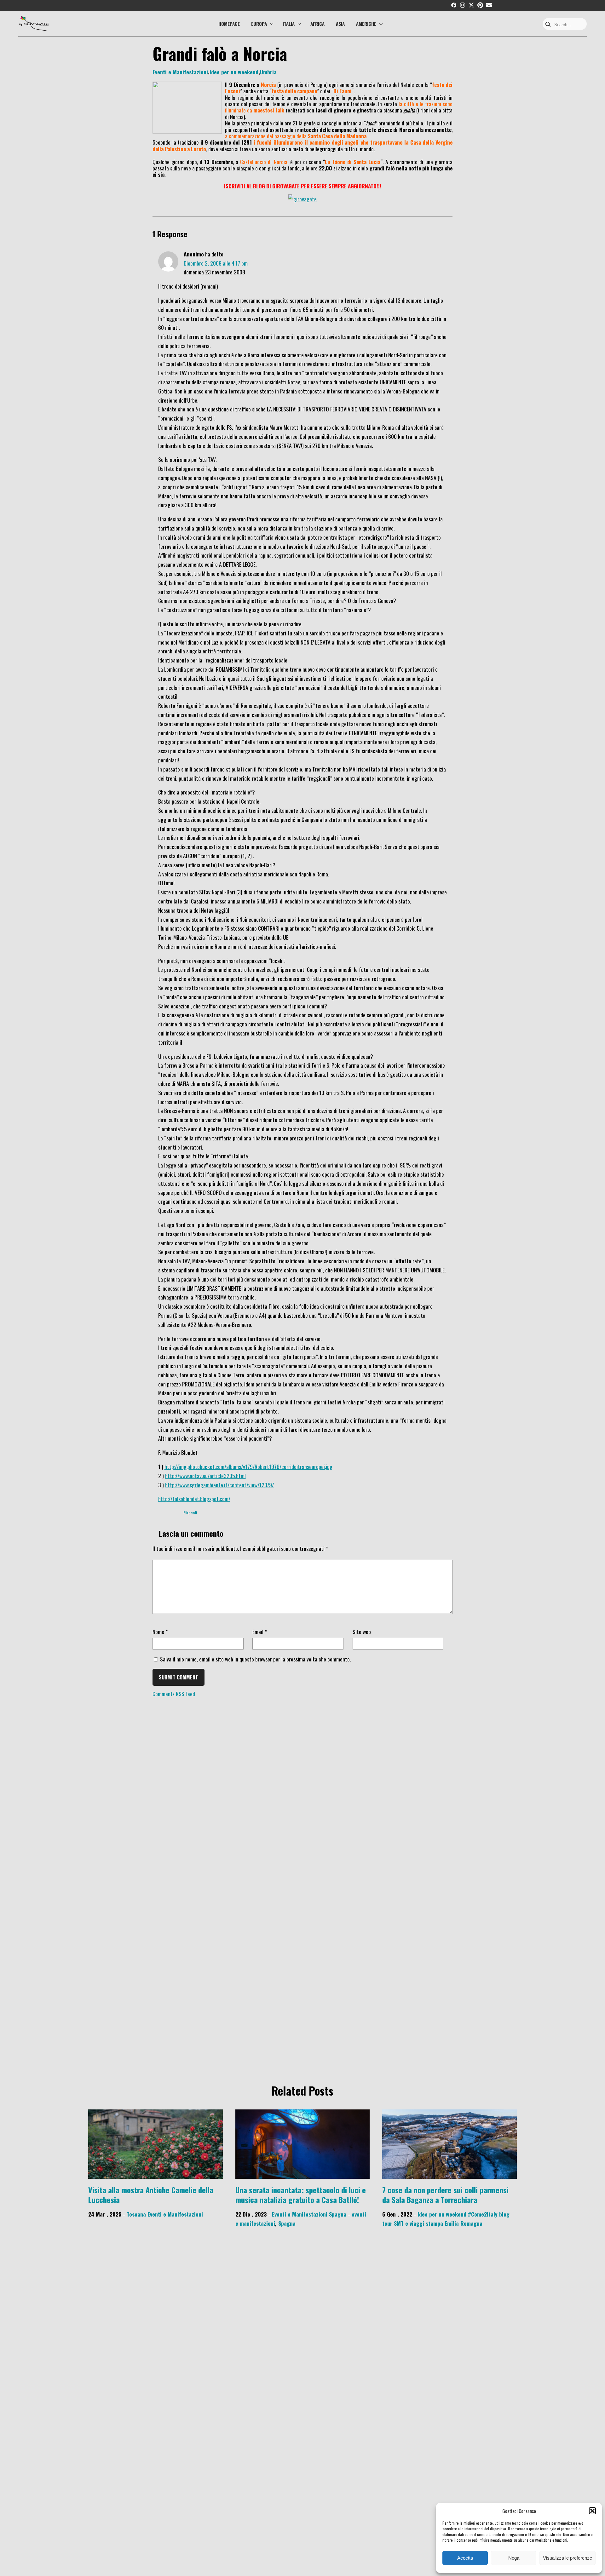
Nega (514, 2558)
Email (260, 1632)
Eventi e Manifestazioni (180, 72)
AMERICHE (366, 24)
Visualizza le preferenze (568, 2558)
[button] (592, 2511)
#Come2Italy (483, 2214)
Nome (160, 1632)
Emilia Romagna (464, 2223)
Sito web (362, 1632)
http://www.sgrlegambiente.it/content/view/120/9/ (219, 1485)
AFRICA (317, 24)
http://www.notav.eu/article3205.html (205, 1476)
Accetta (465, 2558)
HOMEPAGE (229, 24)
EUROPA (259, 24)
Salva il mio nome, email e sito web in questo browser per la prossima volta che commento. (255, 1659)
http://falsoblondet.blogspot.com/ (194, 1499)
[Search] (548, 25)
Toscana (136, 2214)
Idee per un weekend (234, 72)
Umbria (268, 72)
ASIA (340, 24)
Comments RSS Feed (174, 1694)
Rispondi (190, 1513)
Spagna (338, 2214)
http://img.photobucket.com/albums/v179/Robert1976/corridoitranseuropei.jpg (248, 1466)
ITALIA (289, 24)
